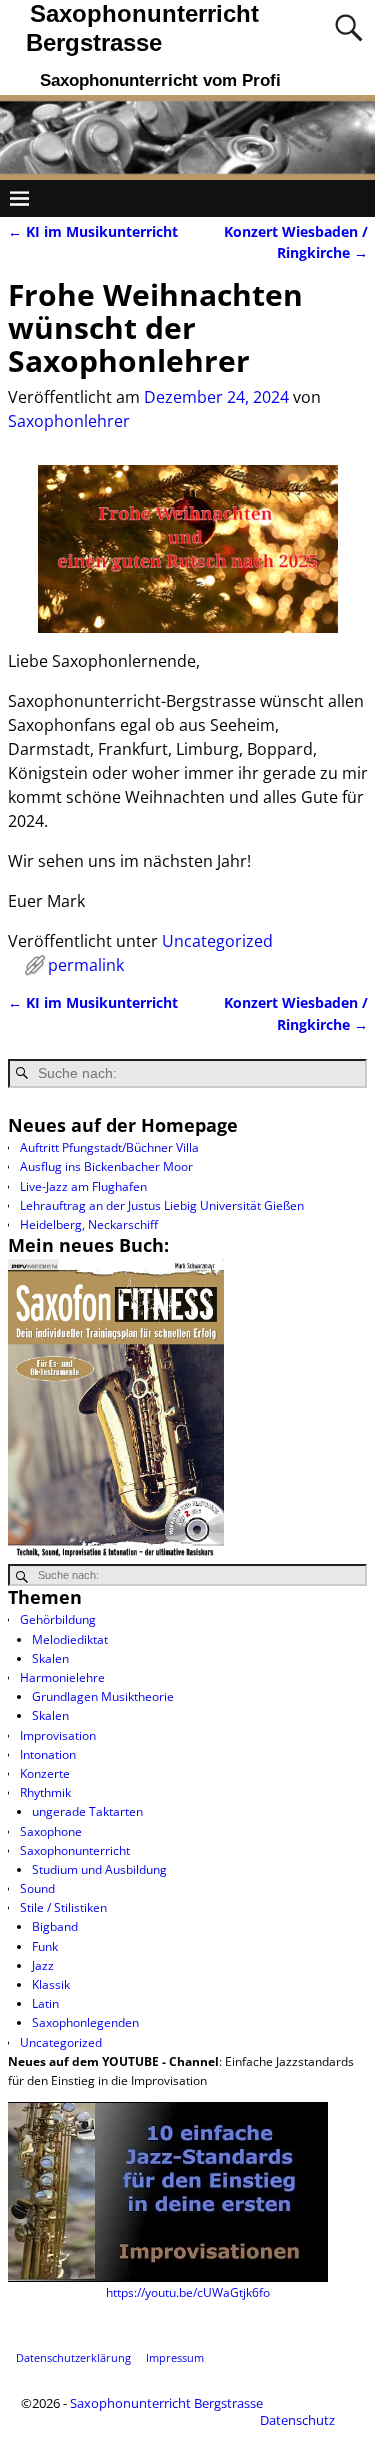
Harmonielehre (62, 1677)
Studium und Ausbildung (99, 1869)
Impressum (175, 2357)
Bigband (55, 1926)
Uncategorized (217, 941)
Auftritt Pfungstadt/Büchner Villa (109, 1147)
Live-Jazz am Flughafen (83, 1186)
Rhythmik (45, 1792)
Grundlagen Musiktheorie (103, 1696)
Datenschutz (297, 2420)
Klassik (51, 1984)
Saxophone (51, 1831)
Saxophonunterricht (75, 1850)
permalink (86, 965)
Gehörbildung (58, 1619)
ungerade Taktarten (87, 1811)
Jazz (43, 1965)
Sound (37, 1888)
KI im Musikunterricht (93, 231)
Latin (45, 2003)
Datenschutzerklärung (73, 2357)
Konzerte (45, 1773)
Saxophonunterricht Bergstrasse (166, 2403)
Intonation (48, 1754)
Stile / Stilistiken (63, 1907)
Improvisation (58, 1735)
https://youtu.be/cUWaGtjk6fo (188, 2292)
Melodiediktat (70, 1639)
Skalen (50, 1658)
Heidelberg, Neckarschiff (89, 1224)
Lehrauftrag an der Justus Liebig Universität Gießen (162, 1205)
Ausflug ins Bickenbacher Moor (106, 1166)
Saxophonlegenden (85, 2022)
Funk (45, 1946)
